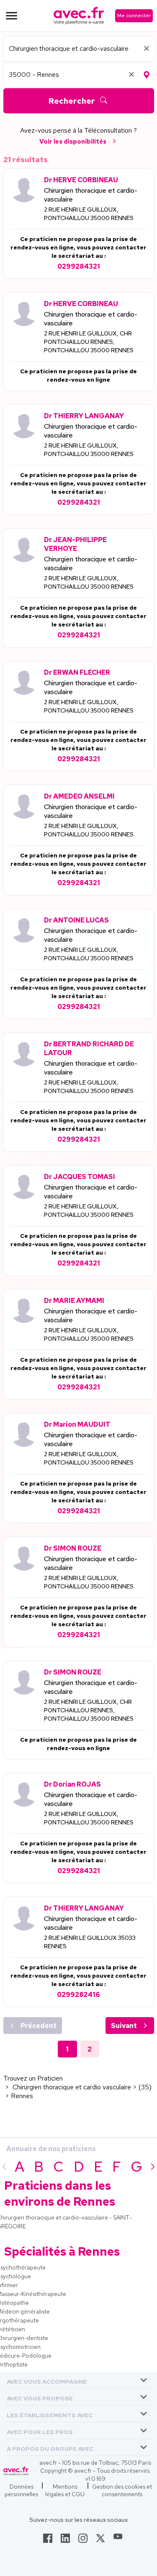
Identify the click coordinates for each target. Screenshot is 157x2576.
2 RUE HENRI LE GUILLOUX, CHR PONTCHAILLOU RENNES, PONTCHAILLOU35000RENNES (89, 342)
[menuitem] (78, 2380)
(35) (145, 2087)
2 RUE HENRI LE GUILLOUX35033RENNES (90, 1942)
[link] (48, 2541)
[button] (47, 2380)
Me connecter (134, 16)
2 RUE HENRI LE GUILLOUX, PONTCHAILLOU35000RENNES (89, 214)
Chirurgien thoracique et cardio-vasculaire (91, 195)
